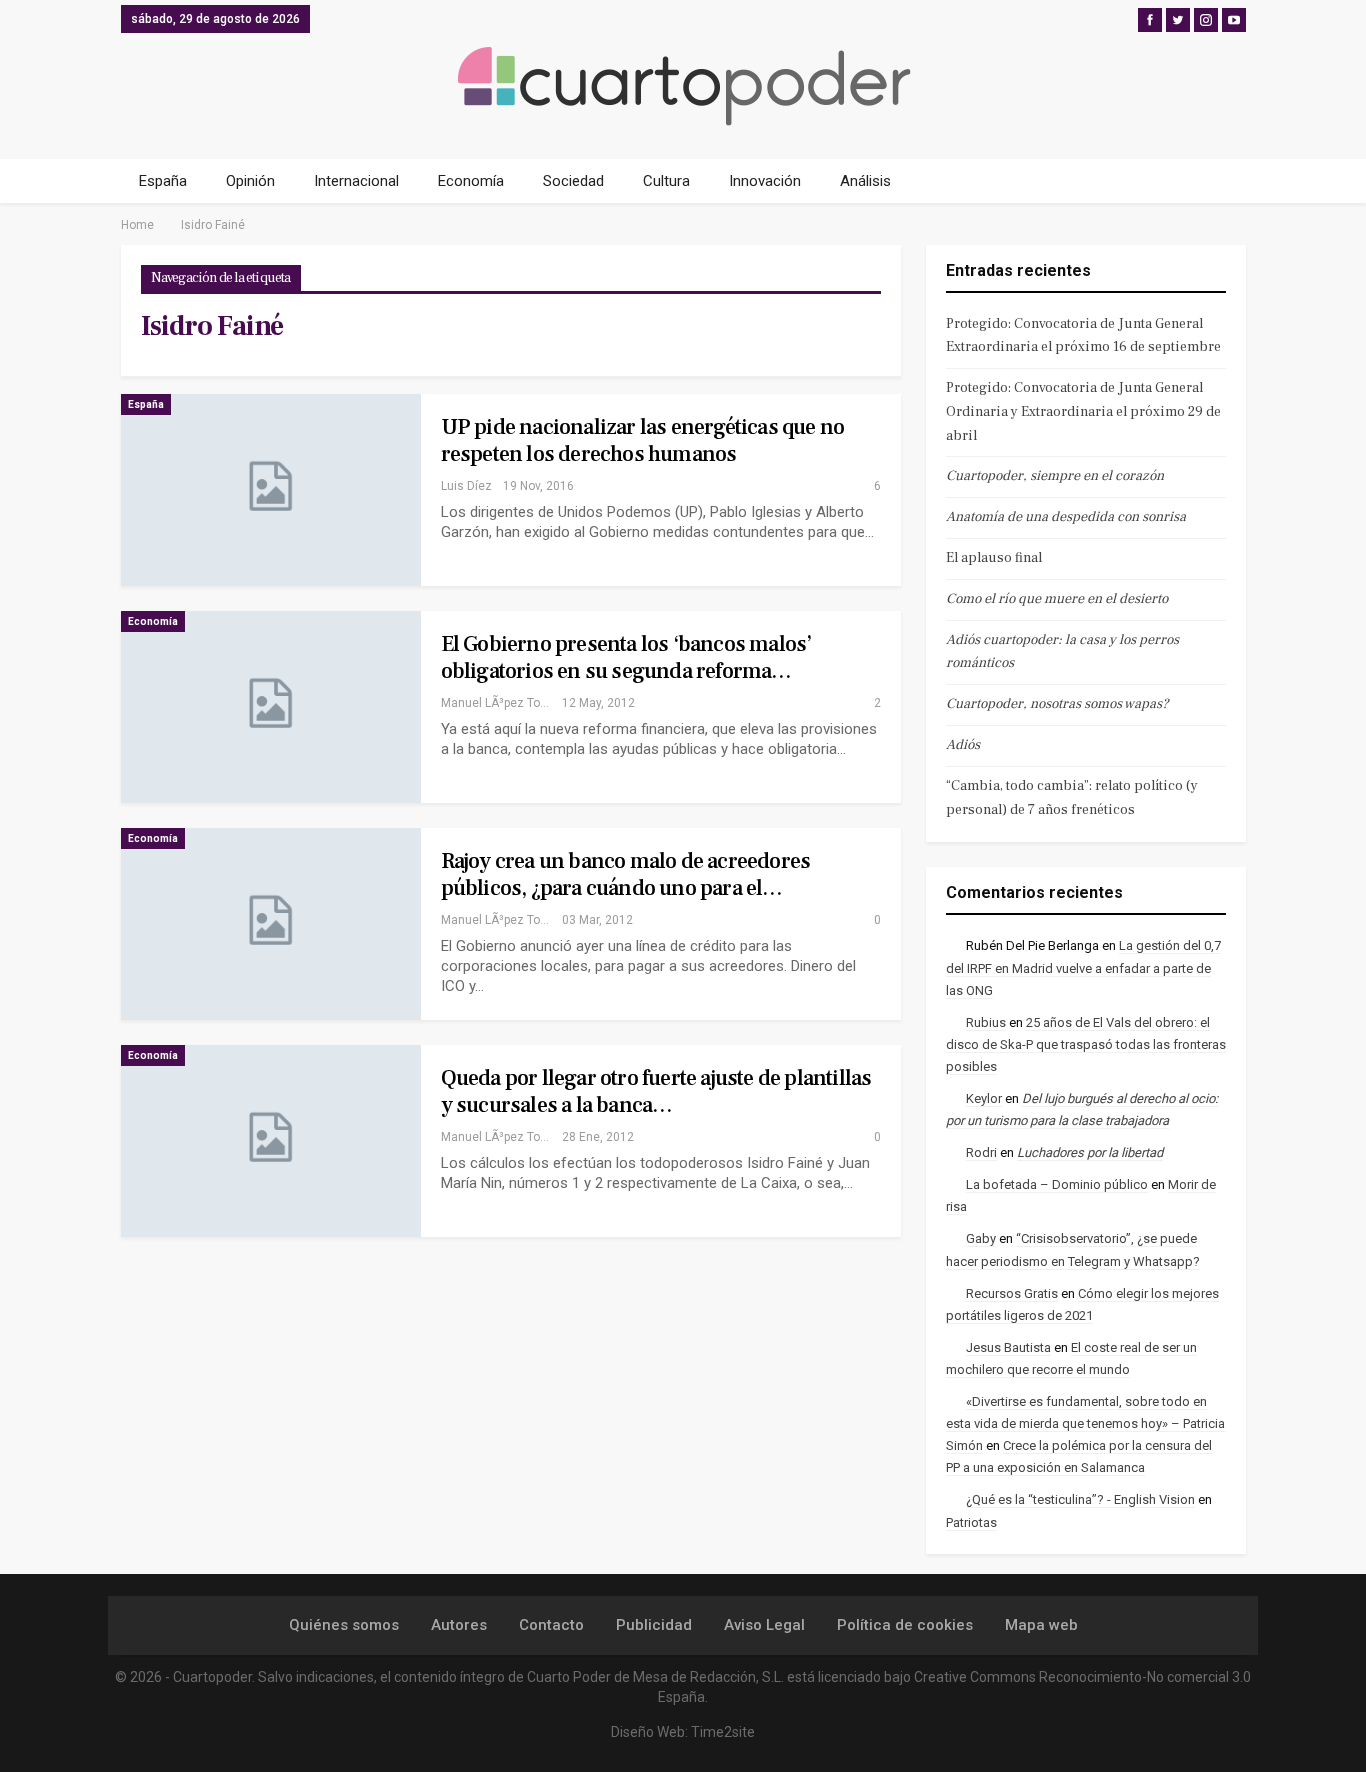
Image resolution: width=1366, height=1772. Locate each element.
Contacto (551, 1625)
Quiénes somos (344, 1625)
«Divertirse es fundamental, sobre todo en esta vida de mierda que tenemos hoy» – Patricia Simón (1085, 1423)
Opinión (250, 181)
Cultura (666, 181)
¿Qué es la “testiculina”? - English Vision (1080, 1499)
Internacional (356, 181)
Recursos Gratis (1012, 1293)
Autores (459, 1625)
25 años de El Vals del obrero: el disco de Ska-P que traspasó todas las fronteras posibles (1086, 1044)
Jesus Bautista (1008, 1347)
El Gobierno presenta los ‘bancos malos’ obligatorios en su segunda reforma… (626, 657)
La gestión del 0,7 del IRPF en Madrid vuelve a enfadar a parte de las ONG (1083, 967)
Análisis (865, 181)
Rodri (981, 1152)
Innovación (765, 181)
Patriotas (971, 1522)
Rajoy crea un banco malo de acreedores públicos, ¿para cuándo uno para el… (626, 874)
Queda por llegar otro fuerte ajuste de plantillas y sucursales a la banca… (656, 1091)
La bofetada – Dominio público (1057, 1184)
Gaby (981, 1238)
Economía (471, 181)
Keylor (984, 1098)
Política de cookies (905, 1625)
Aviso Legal (764, 1625)
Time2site (723, 1732)
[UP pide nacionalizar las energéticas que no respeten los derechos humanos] (271, 490)
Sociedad (573, 181)
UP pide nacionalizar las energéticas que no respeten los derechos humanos (643, 440)
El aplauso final (994, 558)
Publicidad (654, 1625)
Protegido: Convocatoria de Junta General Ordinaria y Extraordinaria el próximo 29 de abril (1083, 412)
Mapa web (1041, 1625)
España (163, 181)
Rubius (986, 1022)
